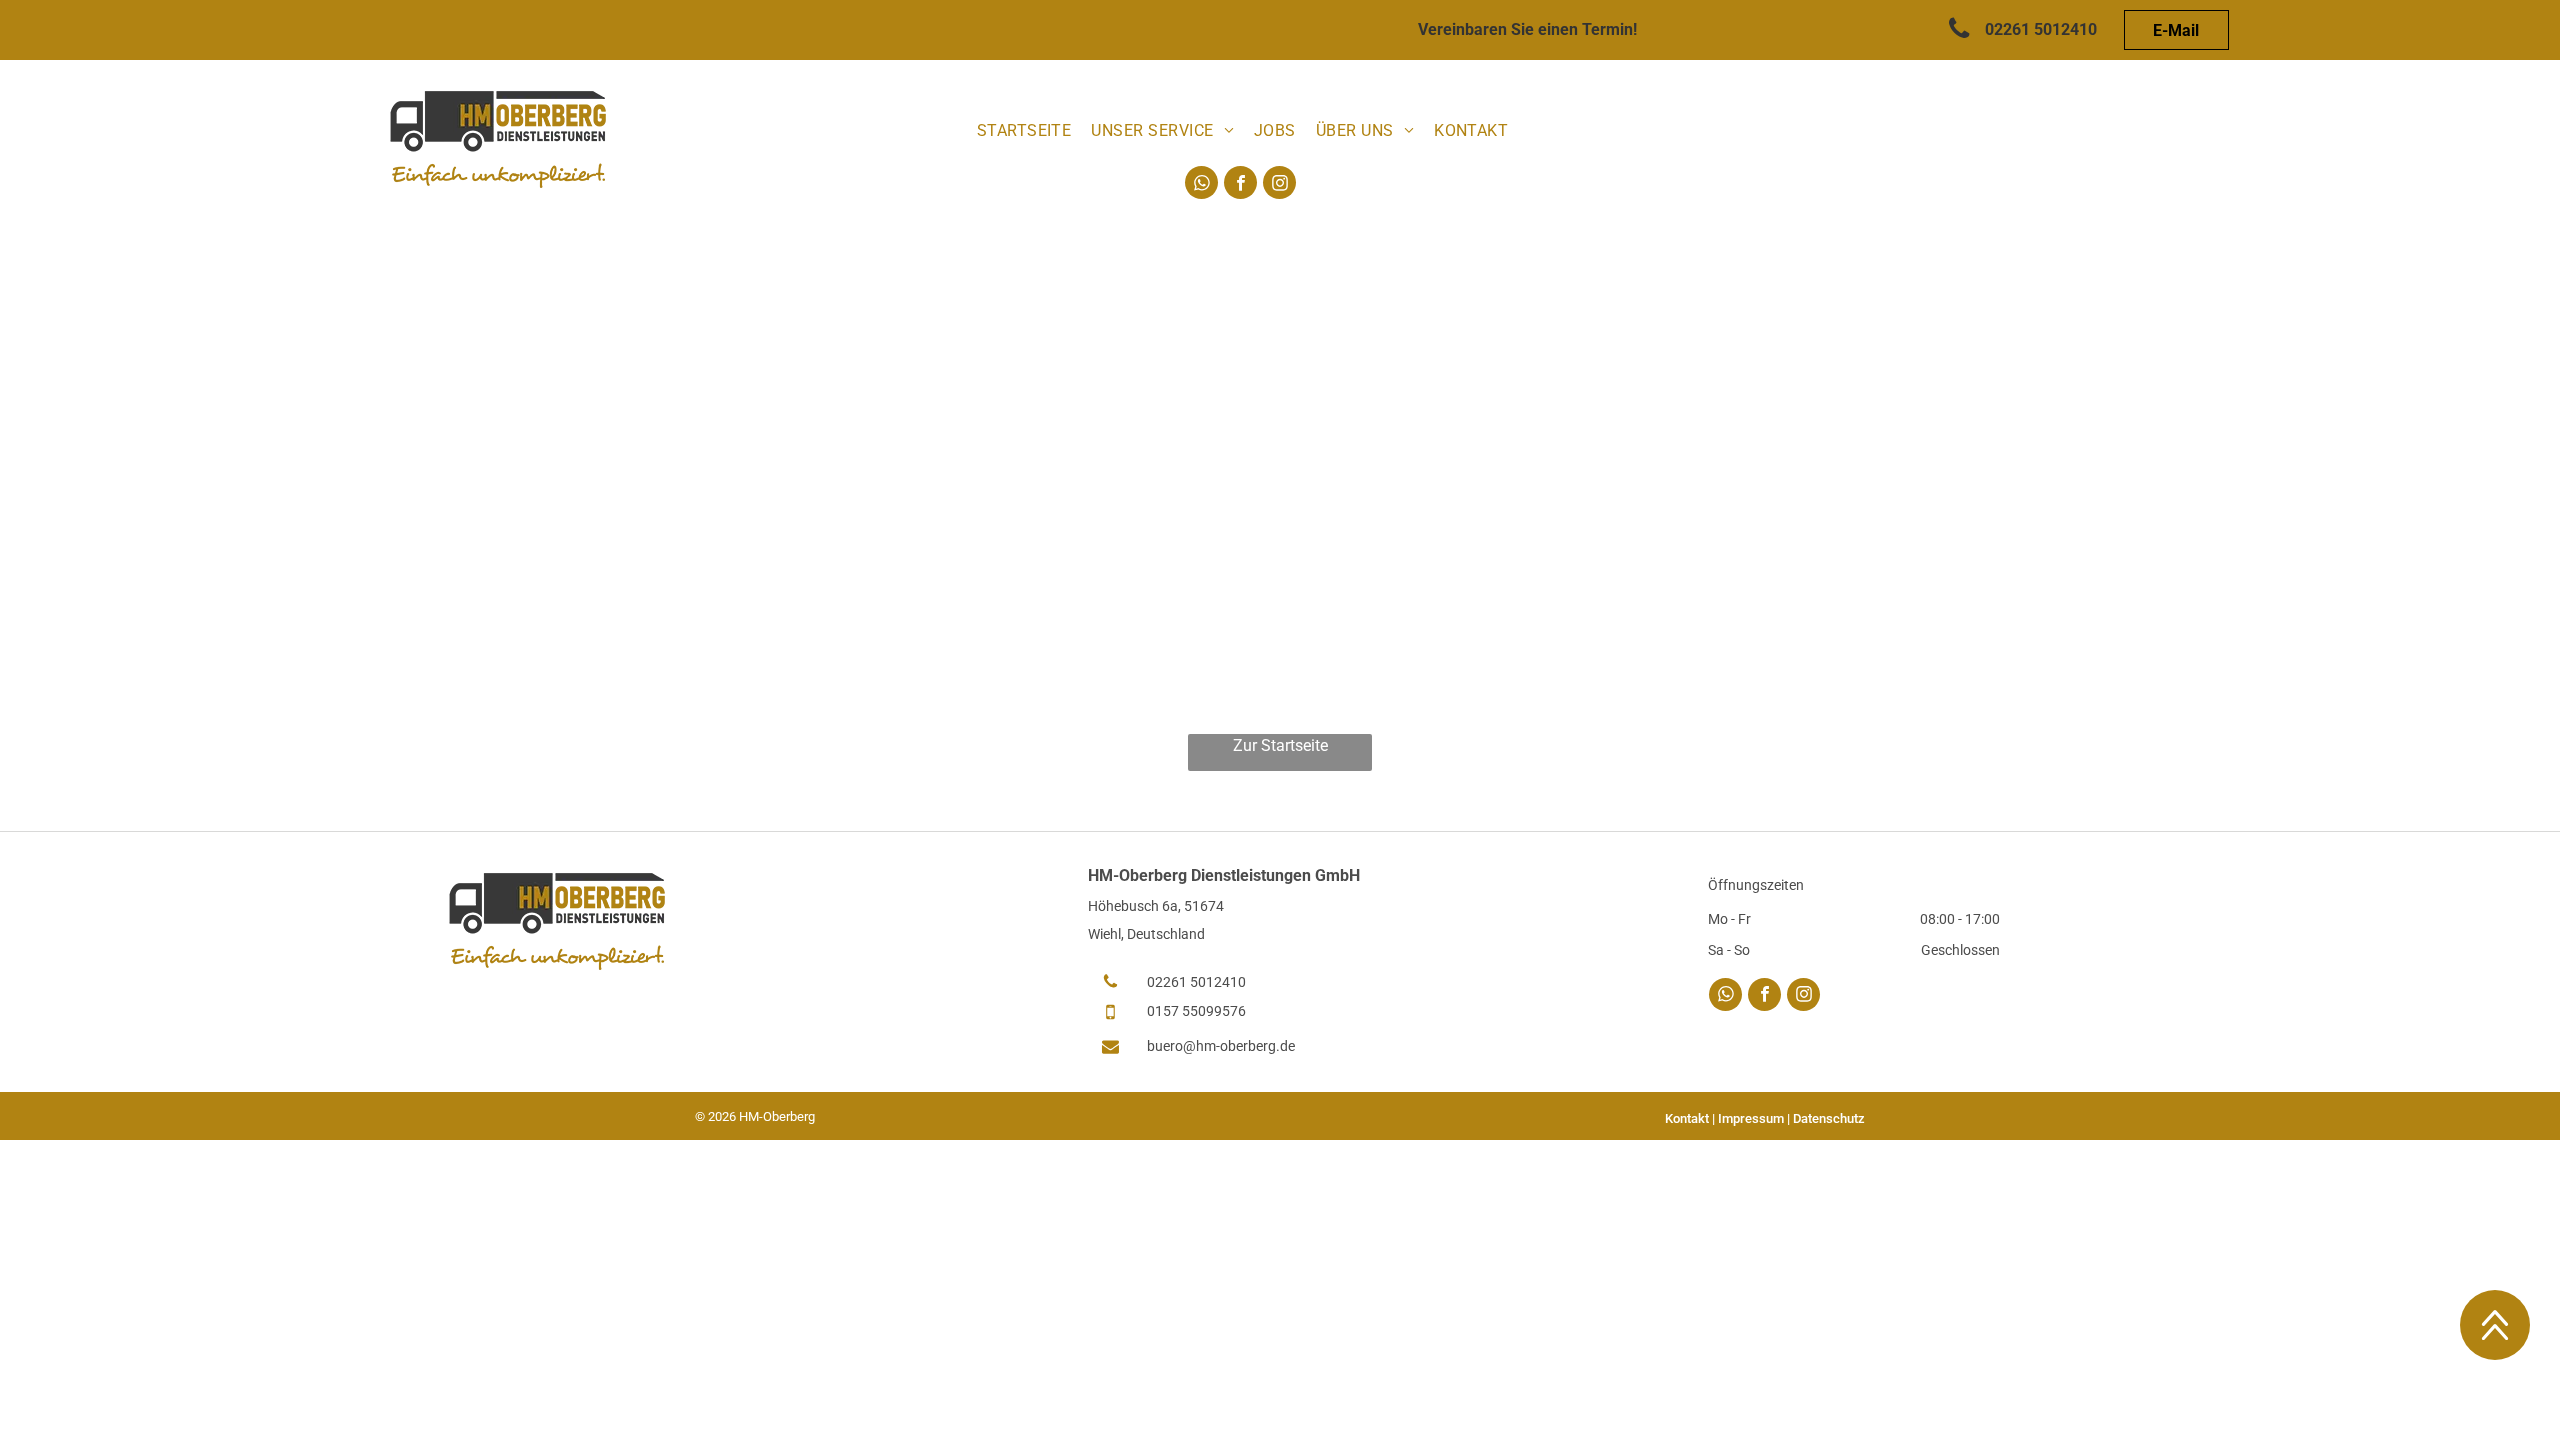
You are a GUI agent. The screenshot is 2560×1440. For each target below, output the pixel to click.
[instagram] (1279, 185)
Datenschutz (1829, 1118)
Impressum (1751, 1118)
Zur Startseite (1280, 745)
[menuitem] (1024, 131)
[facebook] (1240, 185)
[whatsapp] (1201, 185)
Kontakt (1687, 1118)
